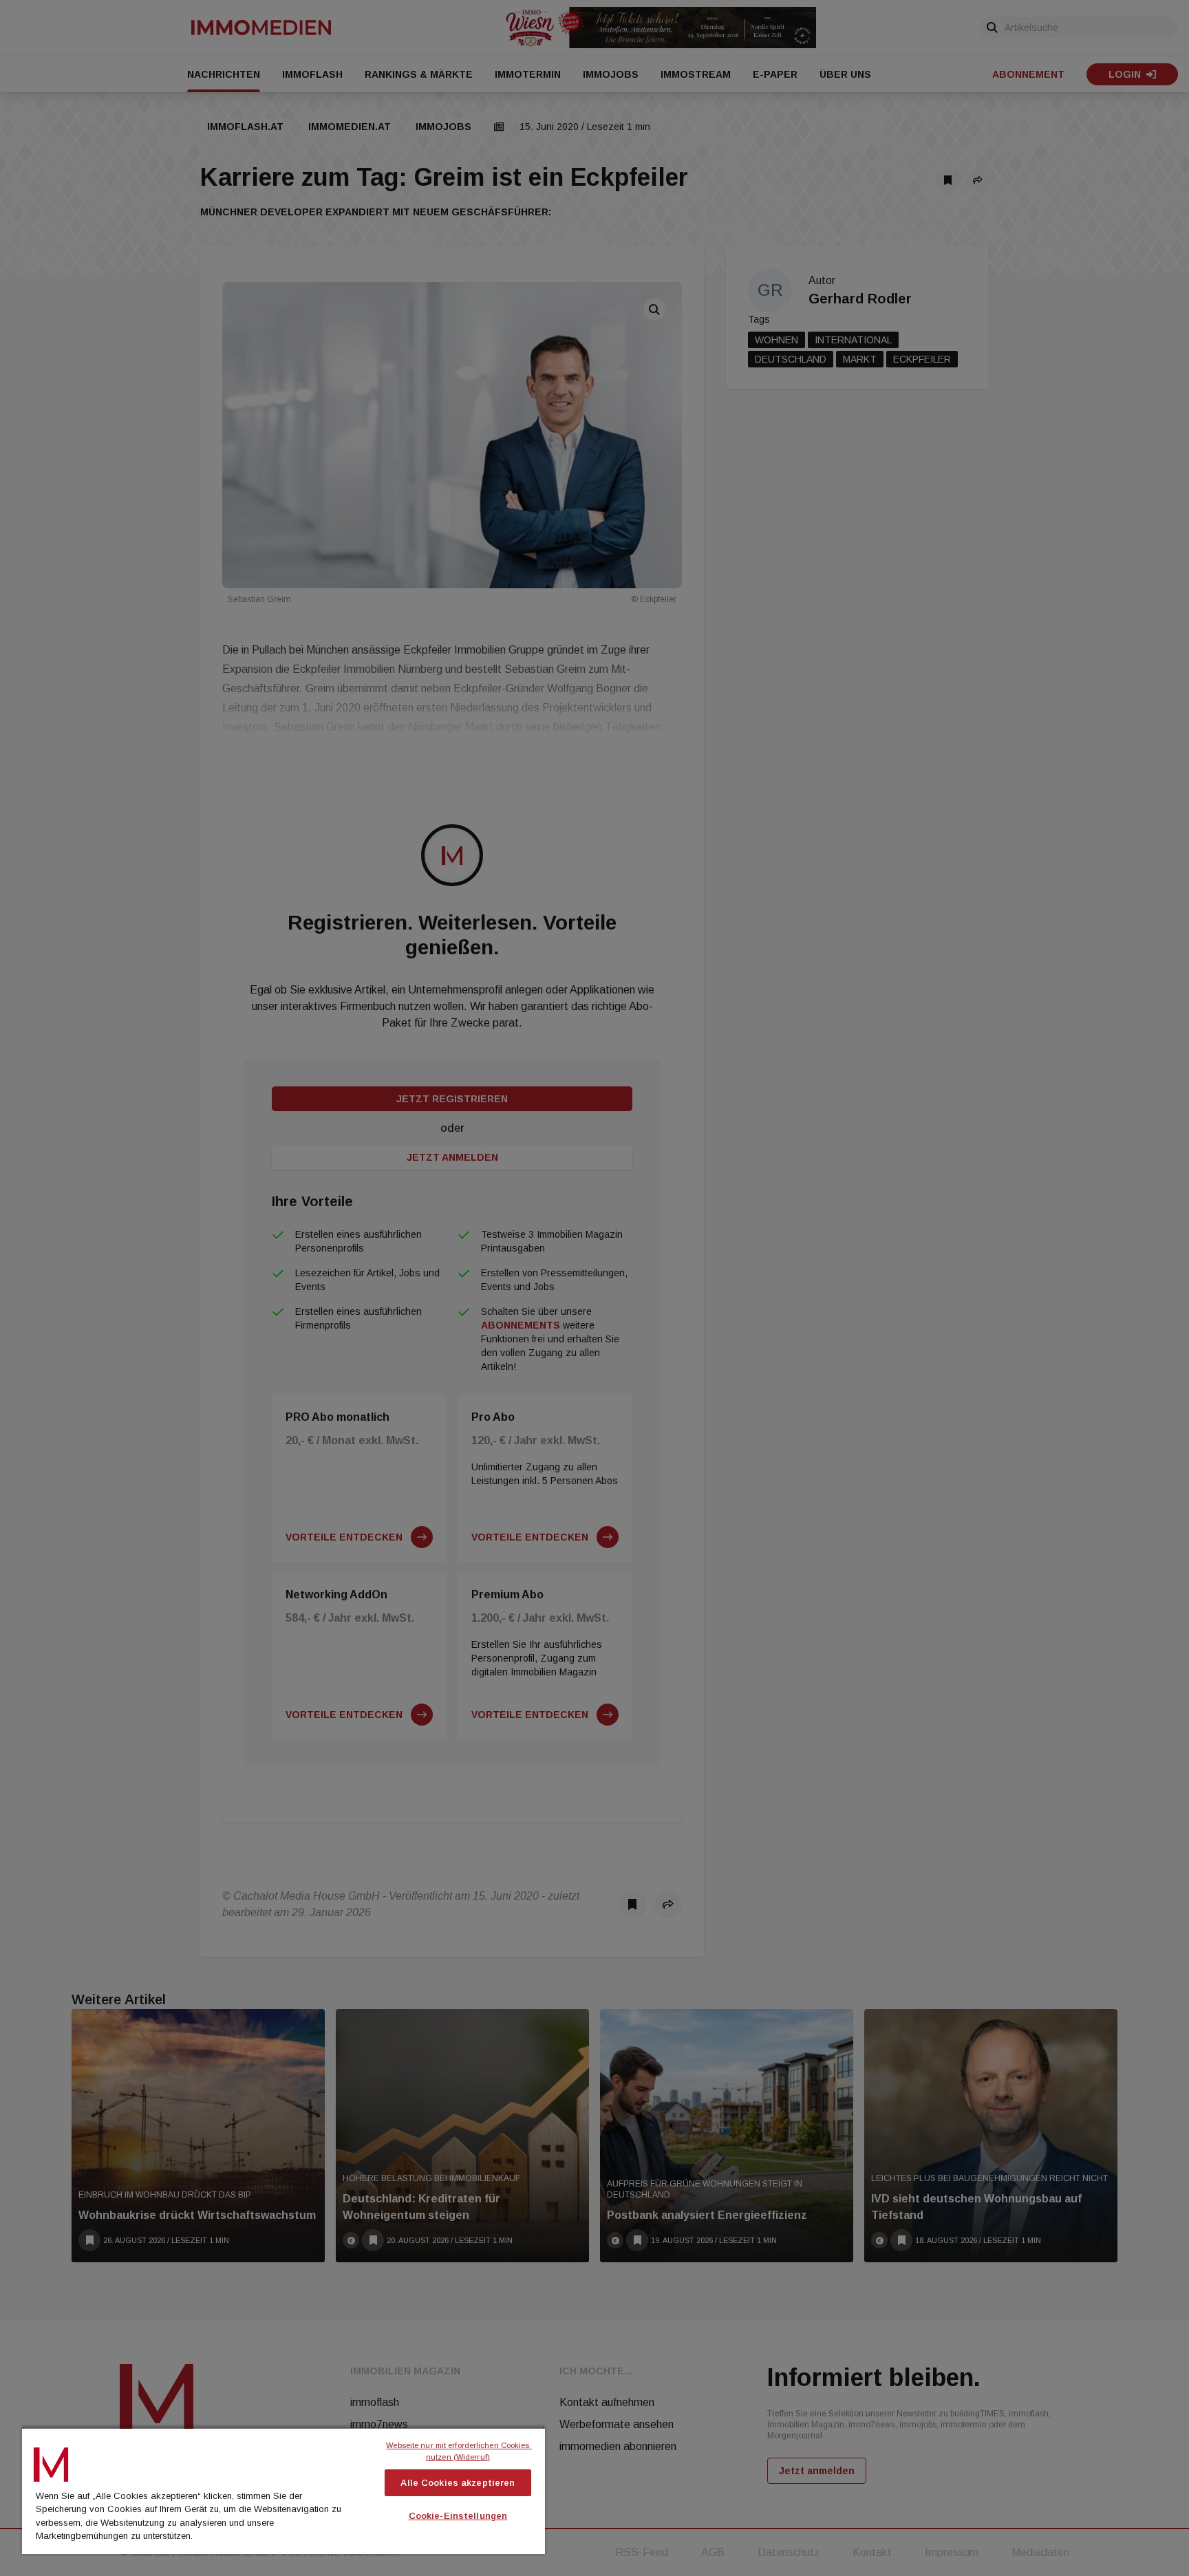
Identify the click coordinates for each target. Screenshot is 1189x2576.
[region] (283, 2490)
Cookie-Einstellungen (458, 2516)
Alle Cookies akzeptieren (458, 2483)
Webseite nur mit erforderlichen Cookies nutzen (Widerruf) (459, 2451)
